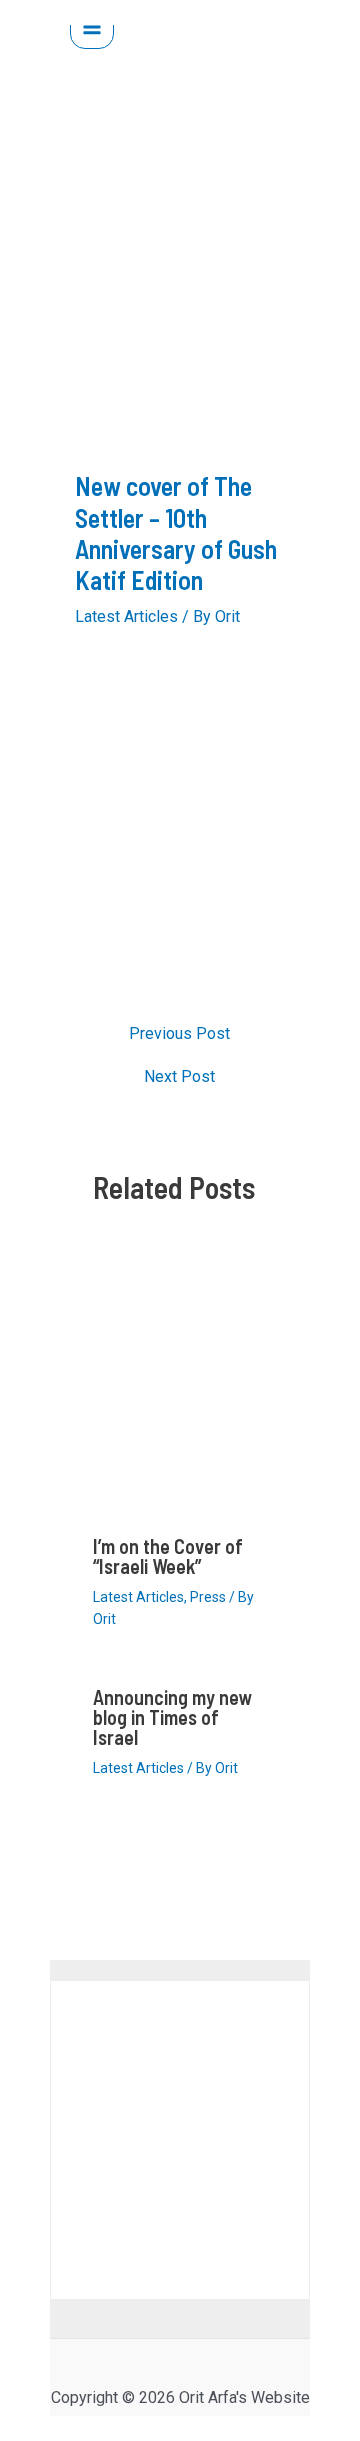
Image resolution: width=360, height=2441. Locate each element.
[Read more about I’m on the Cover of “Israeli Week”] (180, 1386)
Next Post (179, 1077)
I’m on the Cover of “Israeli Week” (168, 1556)
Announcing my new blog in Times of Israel (173, 1717)
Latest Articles (126, 616)
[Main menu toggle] (92, 27)
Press (208, 1597)
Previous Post (179, 1034)
